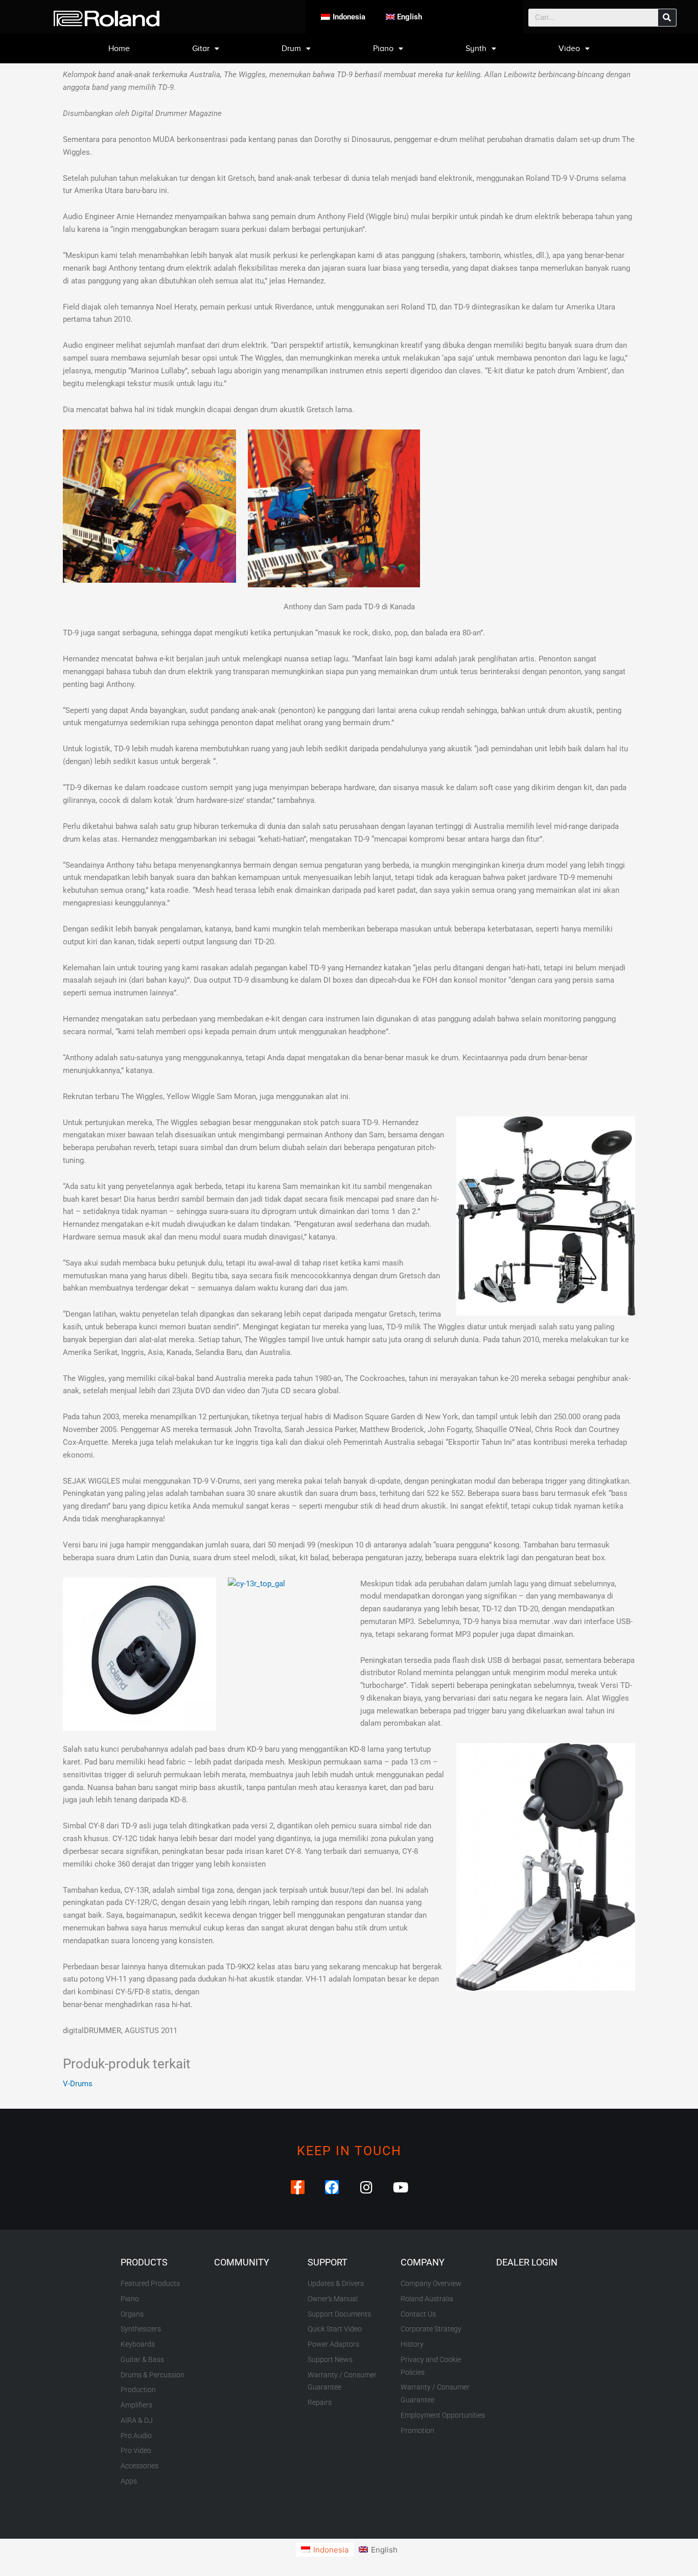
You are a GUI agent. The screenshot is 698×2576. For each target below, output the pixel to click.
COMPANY (423, 2262)
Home (119, 49)
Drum (291, 49)
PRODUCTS (144, 2262)
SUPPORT (328, 2262)
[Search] (667, 18)
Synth (476, 49)
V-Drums (78, 2084)
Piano (383, 49)
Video (569, 49)
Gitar (201, 49)
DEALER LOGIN (527, 2262)
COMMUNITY (242, 2262)
